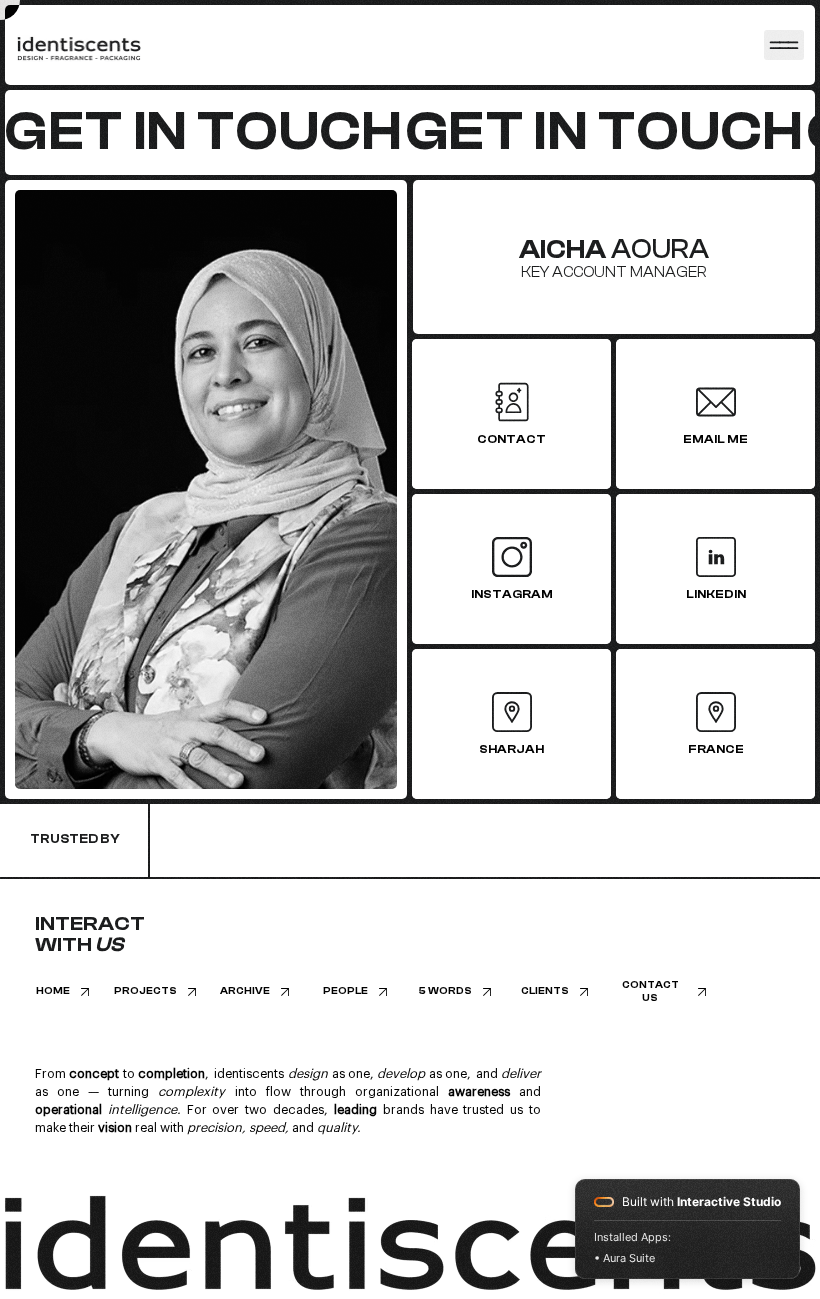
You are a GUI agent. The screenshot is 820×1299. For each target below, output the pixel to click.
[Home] (784, 45)
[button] (660, 992)
